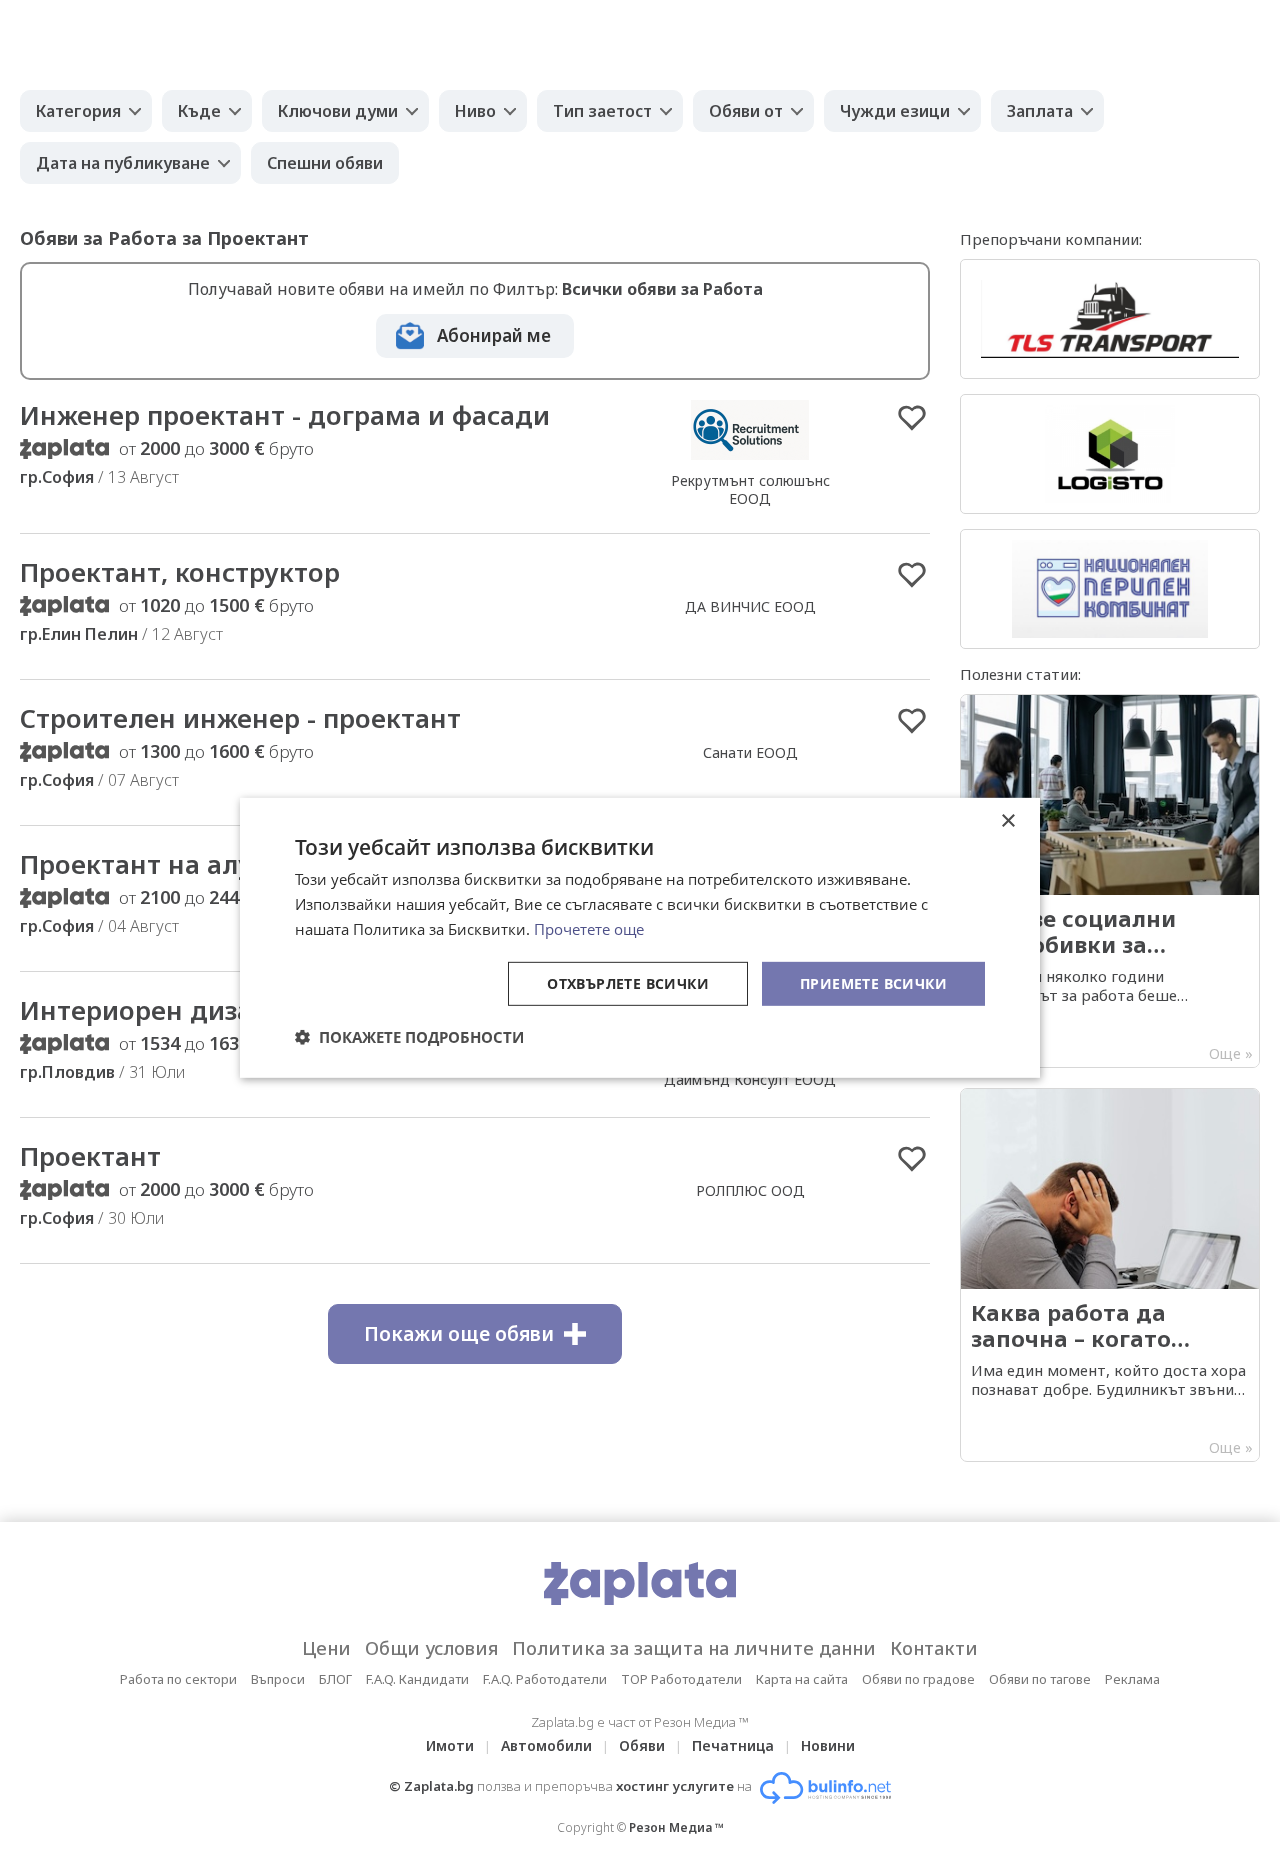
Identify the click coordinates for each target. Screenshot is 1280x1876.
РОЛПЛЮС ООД (750, 1190)
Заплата (1040, 111)
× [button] (1007, 821)
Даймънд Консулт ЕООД (750, 1079)
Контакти (934, 1648)
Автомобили (546, 1745)
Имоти (450, 1745)
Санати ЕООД (750, 752)
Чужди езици (895, 111)
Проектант (90, 1156)
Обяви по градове (918, 1679)
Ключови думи (338, 111)
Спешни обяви (325, 163)
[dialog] (640, 938)
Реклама (1132, 1679)
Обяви (642, 1745)
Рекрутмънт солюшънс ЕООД (750, 489)
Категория (78, 111)
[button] (409, 1037)
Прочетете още (589, 929)
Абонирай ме (494, 335)
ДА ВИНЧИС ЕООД (750, 606)
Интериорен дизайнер (168, 1010)
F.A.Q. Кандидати (417, 1679)
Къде (199, 111)
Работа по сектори (178, 1679)
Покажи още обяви (459, 1334)
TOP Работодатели (681, 1679)
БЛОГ (335, 1679)
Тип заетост (602, 111)
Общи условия (431, 1648)
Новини (828, 1745)
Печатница (733, 1745)
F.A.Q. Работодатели (545, 1679)
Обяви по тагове (1040, 1679)
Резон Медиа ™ (676, 1827)
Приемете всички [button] (873, 982)
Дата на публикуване (123, 163)
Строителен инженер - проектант (240, 718)
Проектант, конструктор (180, 572)
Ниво (475, 111)
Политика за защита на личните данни (694, 1648)
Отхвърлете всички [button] (628, 982)
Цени (326, 1648)
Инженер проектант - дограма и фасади (285, 415)
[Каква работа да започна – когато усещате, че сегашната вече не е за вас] (1110, 1275)
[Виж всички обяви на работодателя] (750, 459)
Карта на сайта (802, 1679)
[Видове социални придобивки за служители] (1110, 881)
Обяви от (746, 111)
